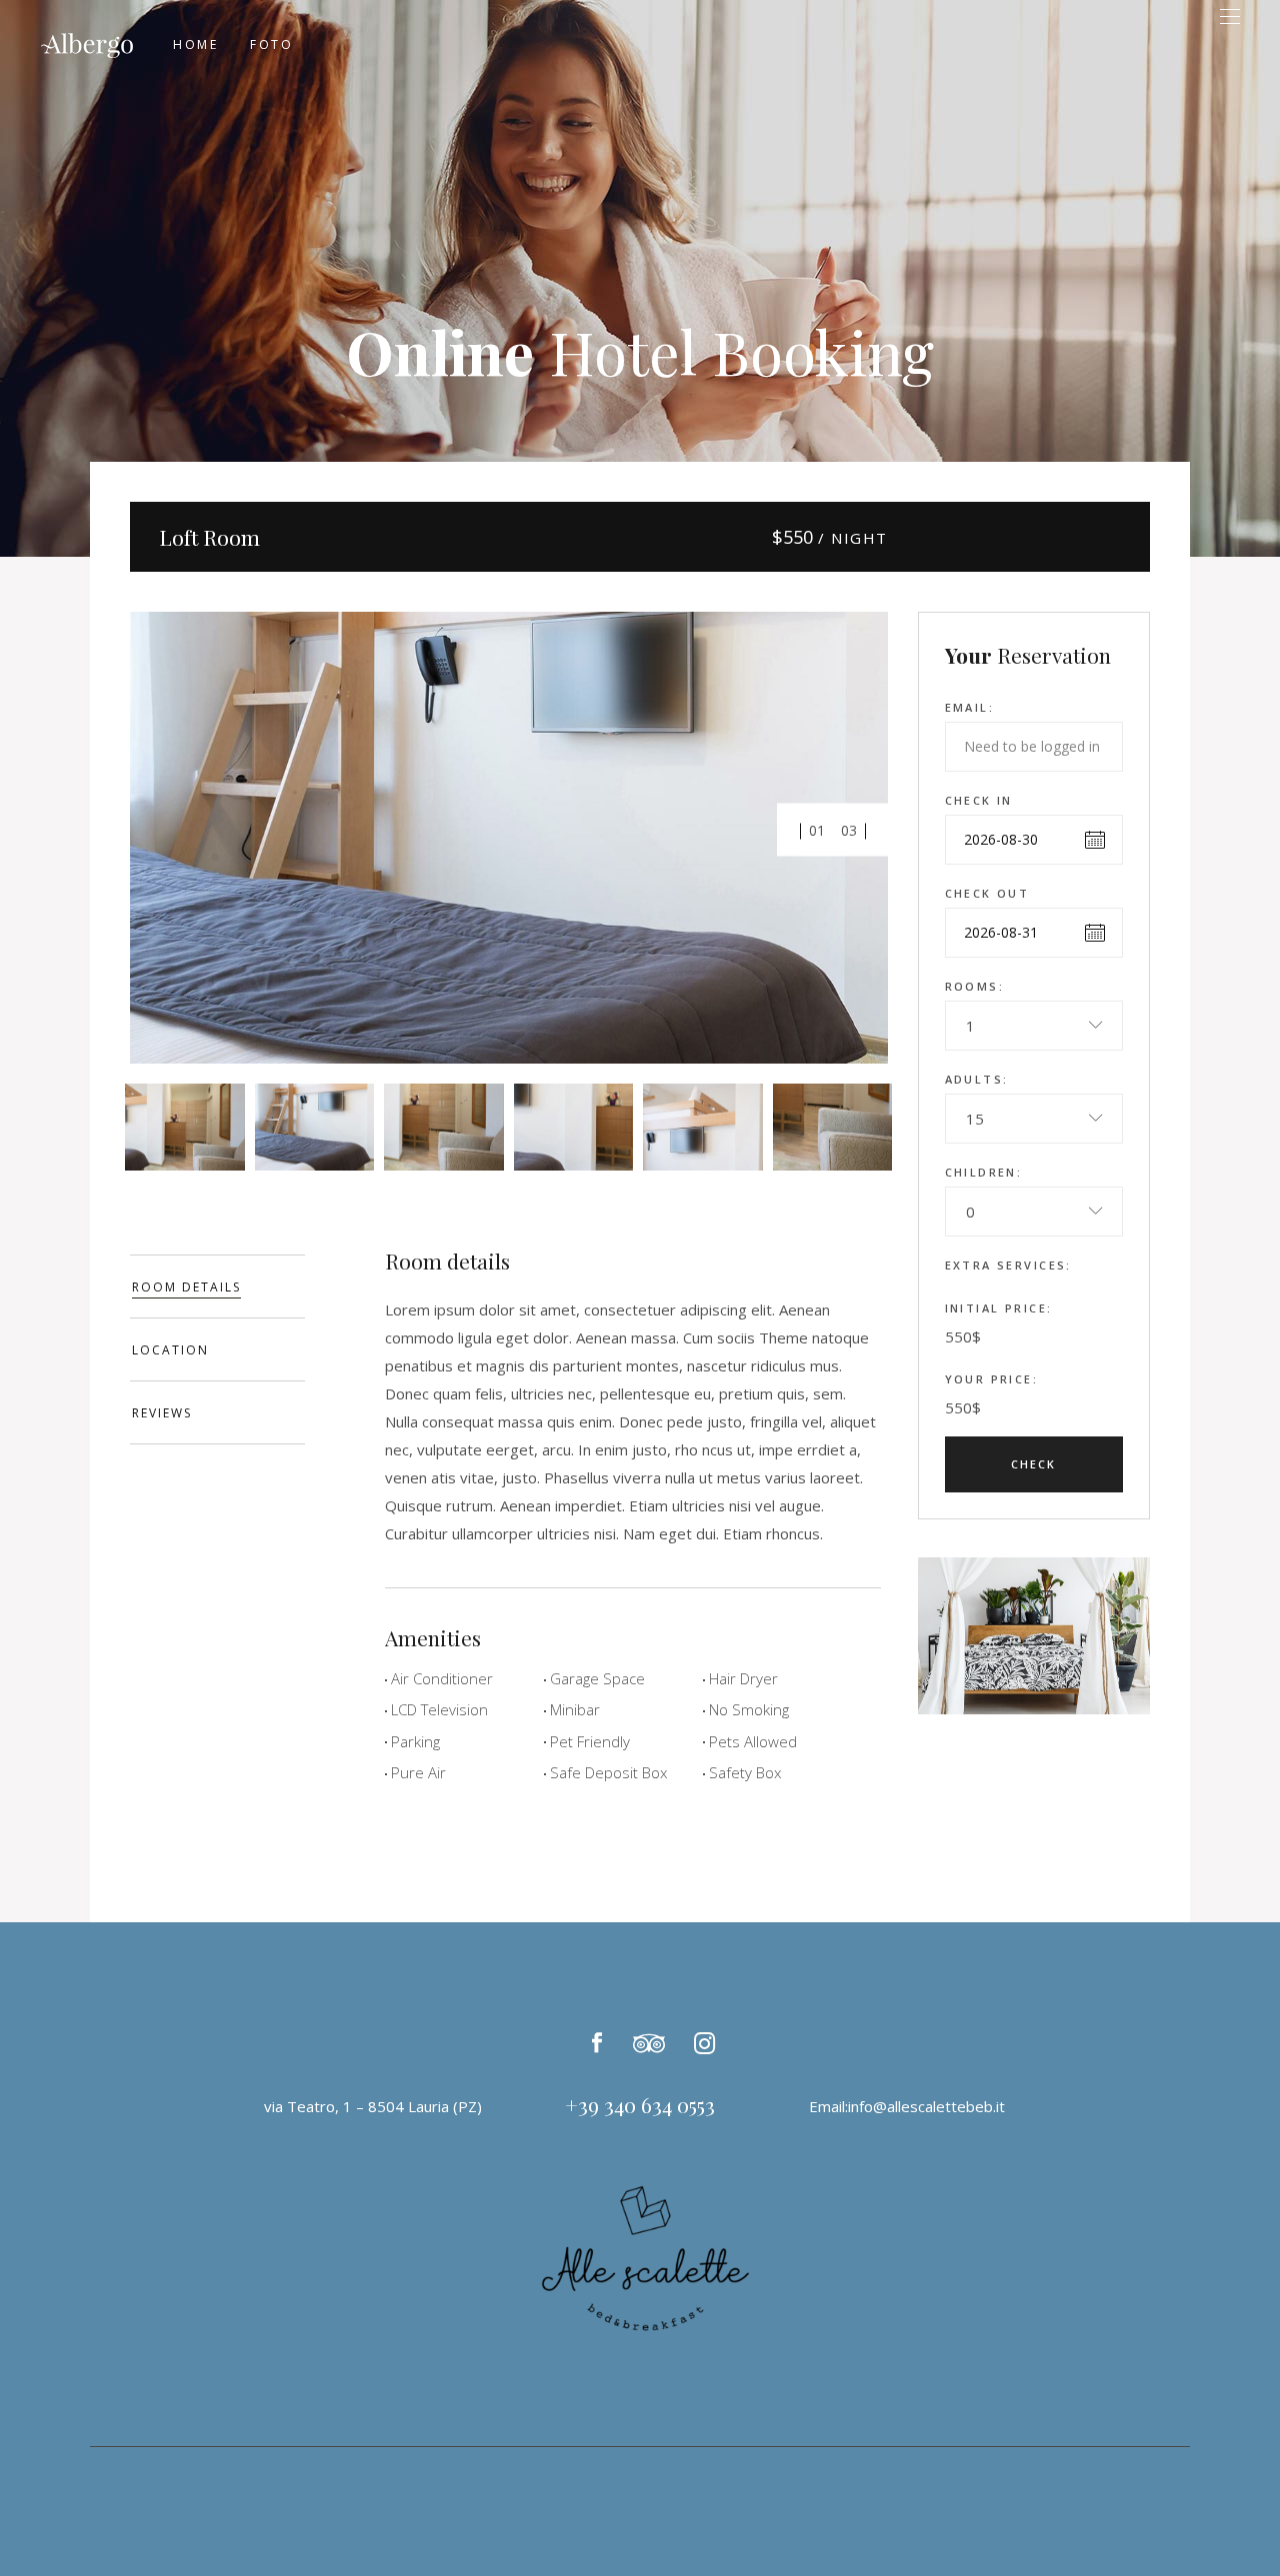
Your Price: (992, 1379)
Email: (970, 707)
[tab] (217, 1287)
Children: (984, 1172)
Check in (979, 800)
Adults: (977, 1079)
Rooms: (975, 986)
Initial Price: (999, 1308)
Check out (987, 893)
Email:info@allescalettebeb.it (907, 2106)
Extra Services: (1008, 1265)
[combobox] (1034, 1026)
